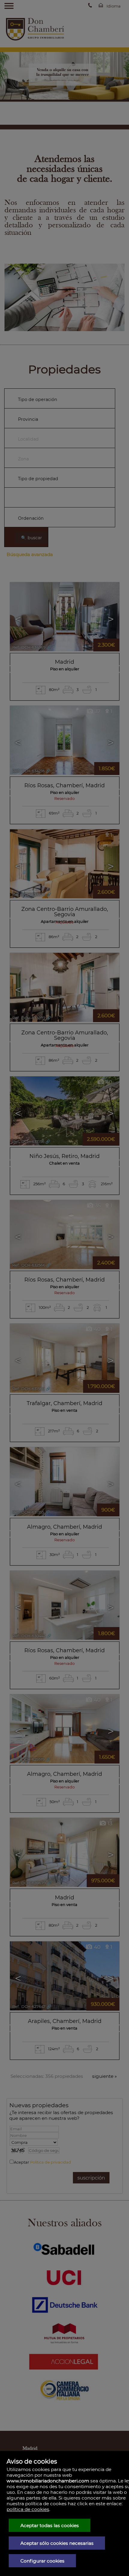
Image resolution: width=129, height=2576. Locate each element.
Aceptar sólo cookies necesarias (57, 2543)
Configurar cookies (42, 2561)
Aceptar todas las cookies (50, 2525)
